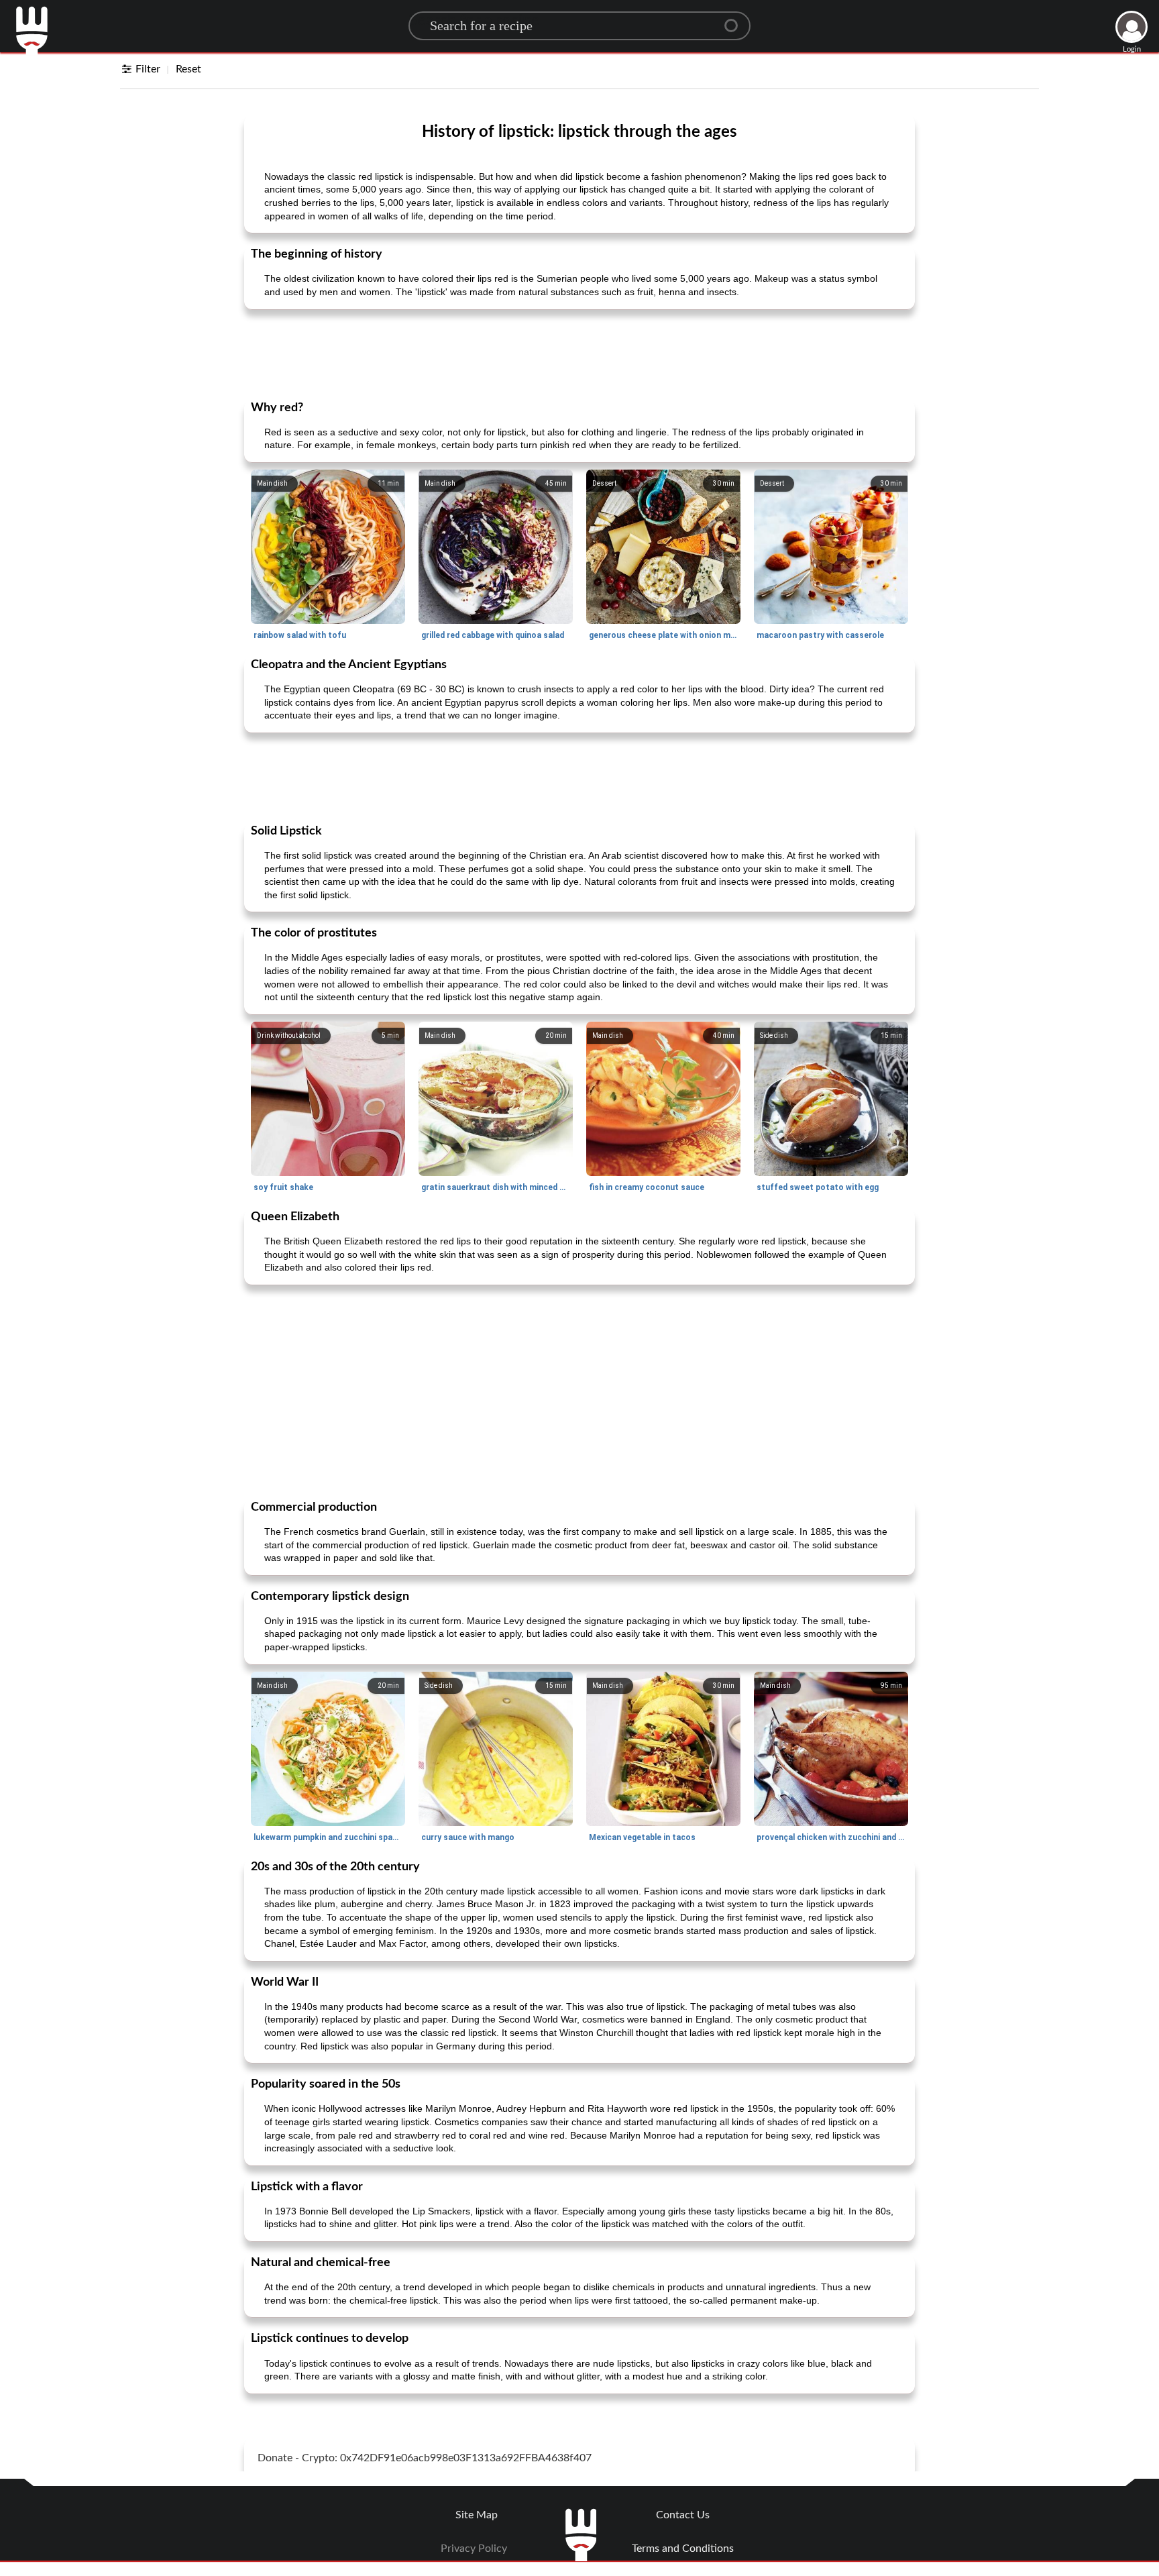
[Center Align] (736, 20)
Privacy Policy (474, 2548)
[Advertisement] (579, 354)
